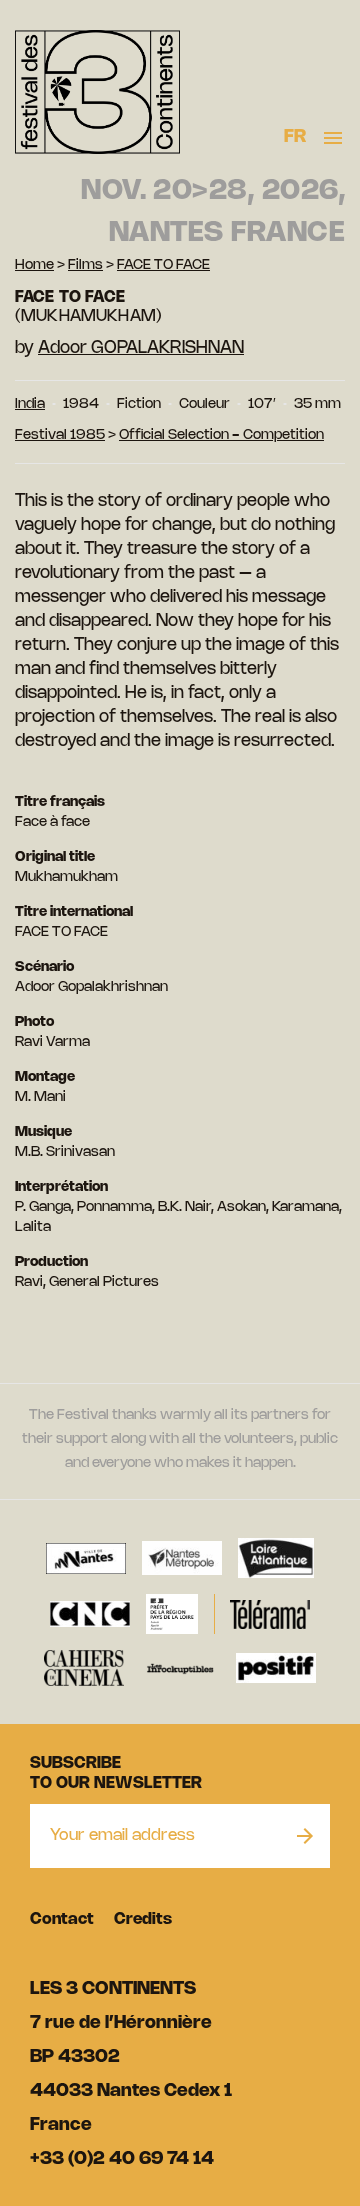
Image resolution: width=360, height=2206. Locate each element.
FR (295, 137)
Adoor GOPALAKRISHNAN (141, 348)
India (30, 404)
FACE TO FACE (163, 265)
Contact (62, 1919)
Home (34, 265)
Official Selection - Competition (221, 435)
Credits (143, 1919)
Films (85, 265)
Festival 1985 (60, 435)
